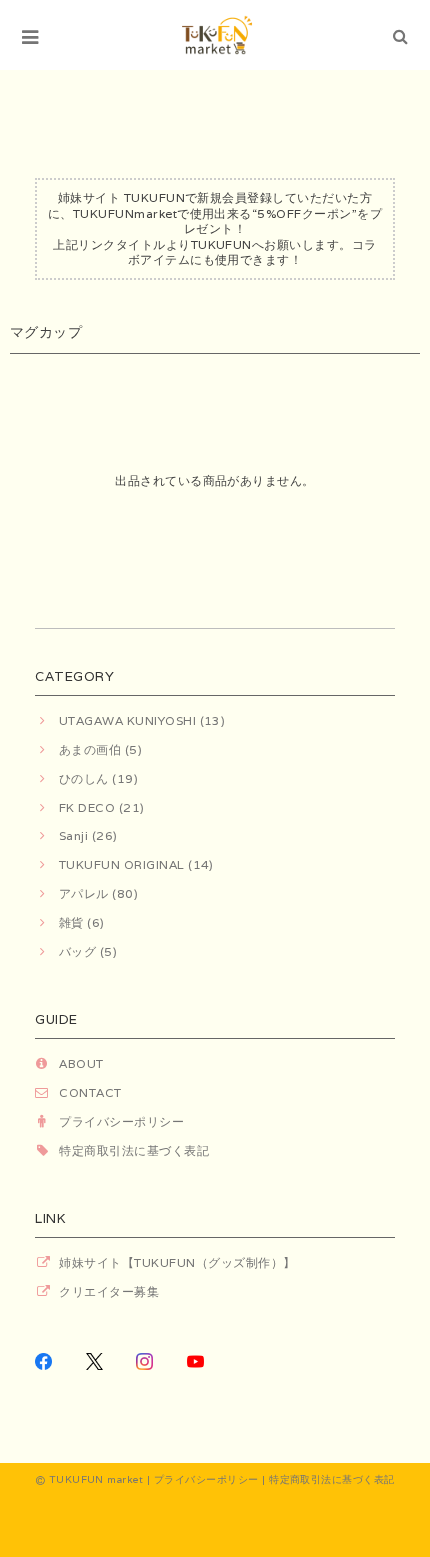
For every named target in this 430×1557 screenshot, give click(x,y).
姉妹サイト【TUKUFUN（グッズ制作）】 (177, 1262)
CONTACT (90, 1092)
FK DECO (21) (101, 807)
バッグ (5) (88, 951)
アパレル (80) (98, 893)
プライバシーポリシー (121, 1121)
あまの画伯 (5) (100, 749)
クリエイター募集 (109, 1291)
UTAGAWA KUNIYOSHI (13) (142, 720)
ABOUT (81, 1063)
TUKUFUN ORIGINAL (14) (136, 864)
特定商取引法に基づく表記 (134, 1150)
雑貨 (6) (81, 922)
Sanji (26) (88, 835)
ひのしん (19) (98, 778)
